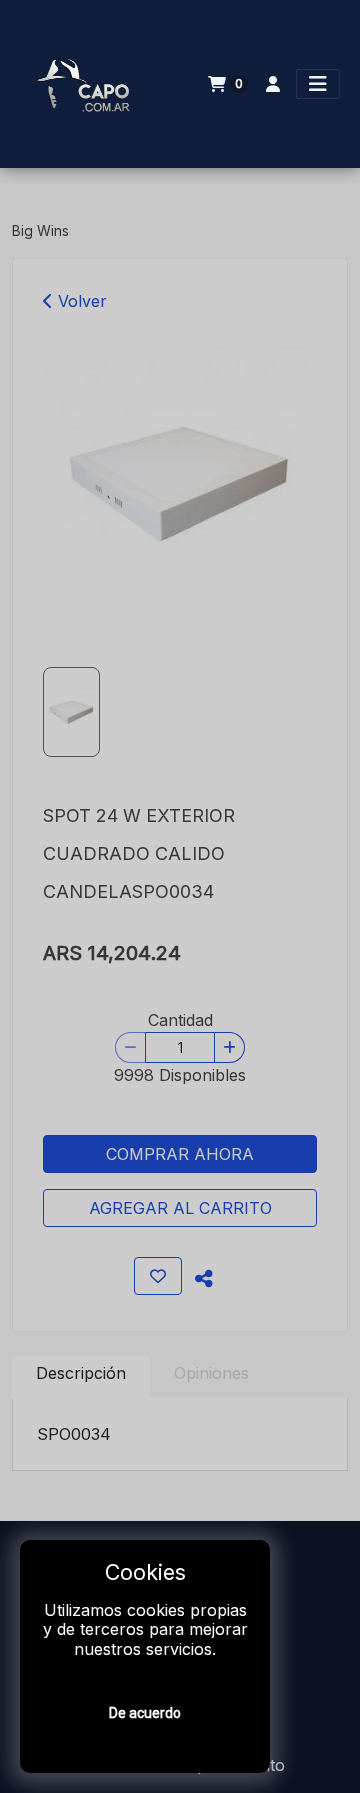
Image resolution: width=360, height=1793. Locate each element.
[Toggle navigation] (318, 84)
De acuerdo (145, 1713)
